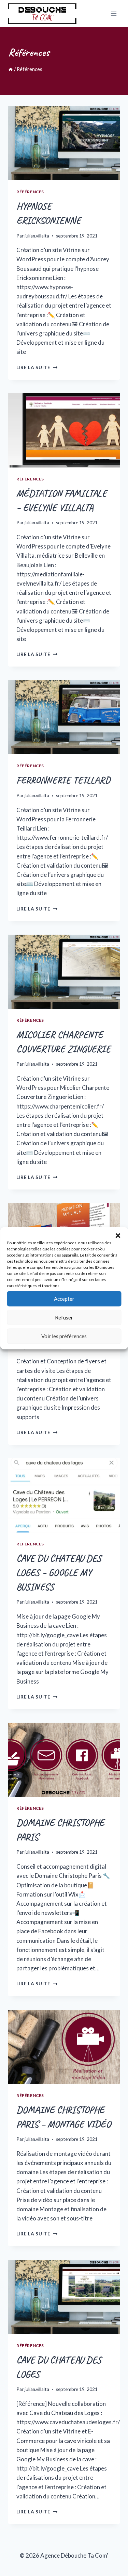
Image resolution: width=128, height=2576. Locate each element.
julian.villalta (37, 236)
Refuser (64, 1317)
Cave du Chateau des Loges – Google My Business (59, 1572)
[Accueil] (11, 69)
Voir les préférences (64, 1336)
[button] (118, 1235)
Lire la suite (37, 367)
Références (30, 192)
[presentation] (64, 143)
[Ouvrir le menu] (113, 13)
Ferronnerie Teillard (63, 780)
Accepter (64, 1299)
